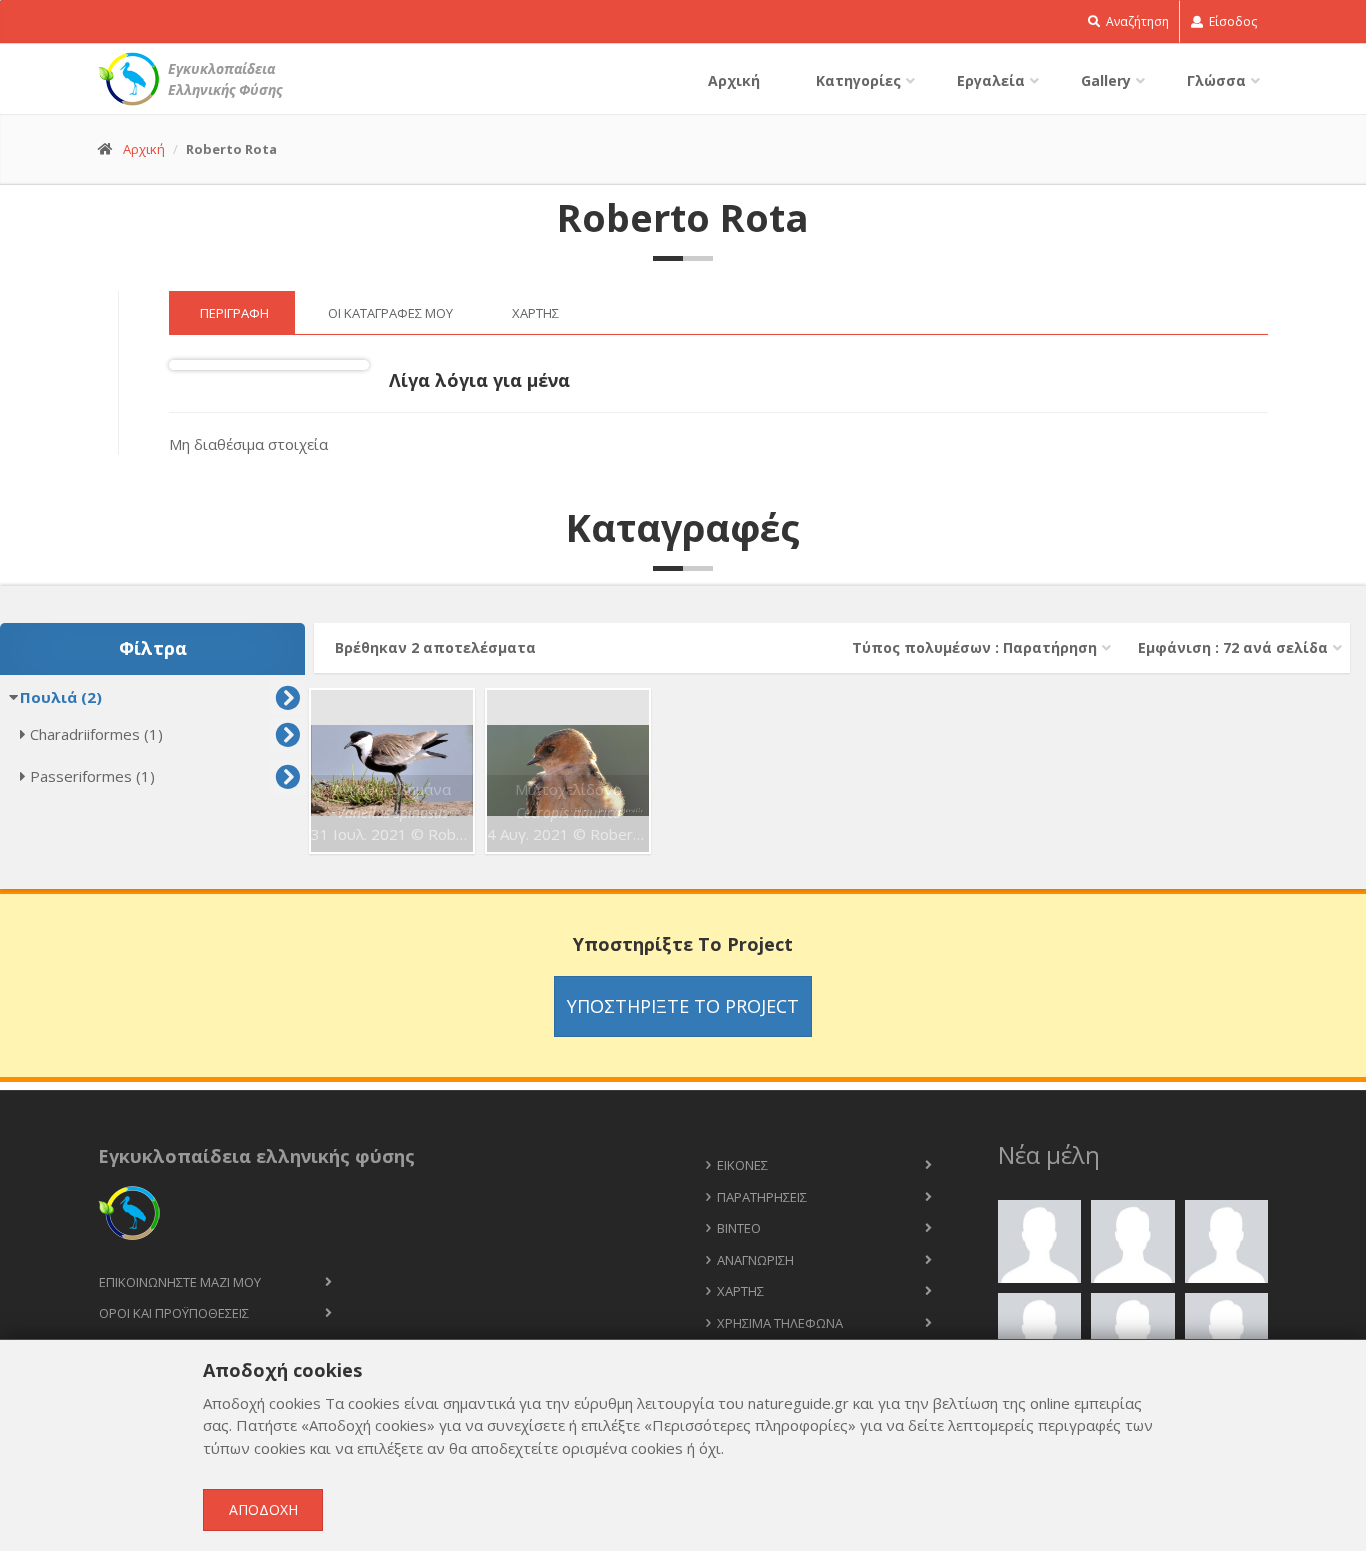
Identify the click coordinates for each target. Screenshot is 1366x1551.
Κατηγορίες (858, 80)
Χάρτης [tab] (535, 313)
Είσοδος (1231, 21)
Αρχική (734, 80)
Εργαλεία (991, 80)
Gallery (1106, 80)
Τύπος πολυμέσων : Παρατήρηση (974, 647)
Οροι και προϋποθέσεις (174, 1313)
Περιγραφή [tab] (234, 313)
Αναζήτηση (1136, 21)
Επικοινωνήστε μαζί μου (180, 1282)
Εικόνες (742, 1165)
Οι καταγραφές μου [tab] (390, 313)
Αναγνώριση (755, 1260)
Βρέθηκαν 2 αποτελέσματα (435, 647)
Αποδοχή (263, 1509)
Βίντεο (739, 1228)
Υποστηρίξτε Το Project (683, 1006)
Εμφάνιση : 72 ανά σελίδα (1233, 647)
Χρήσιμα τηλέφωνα (780, 1323)
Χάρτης (740, 1291)
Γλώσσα (1216, 80)
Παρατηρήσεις (762, 1197)
